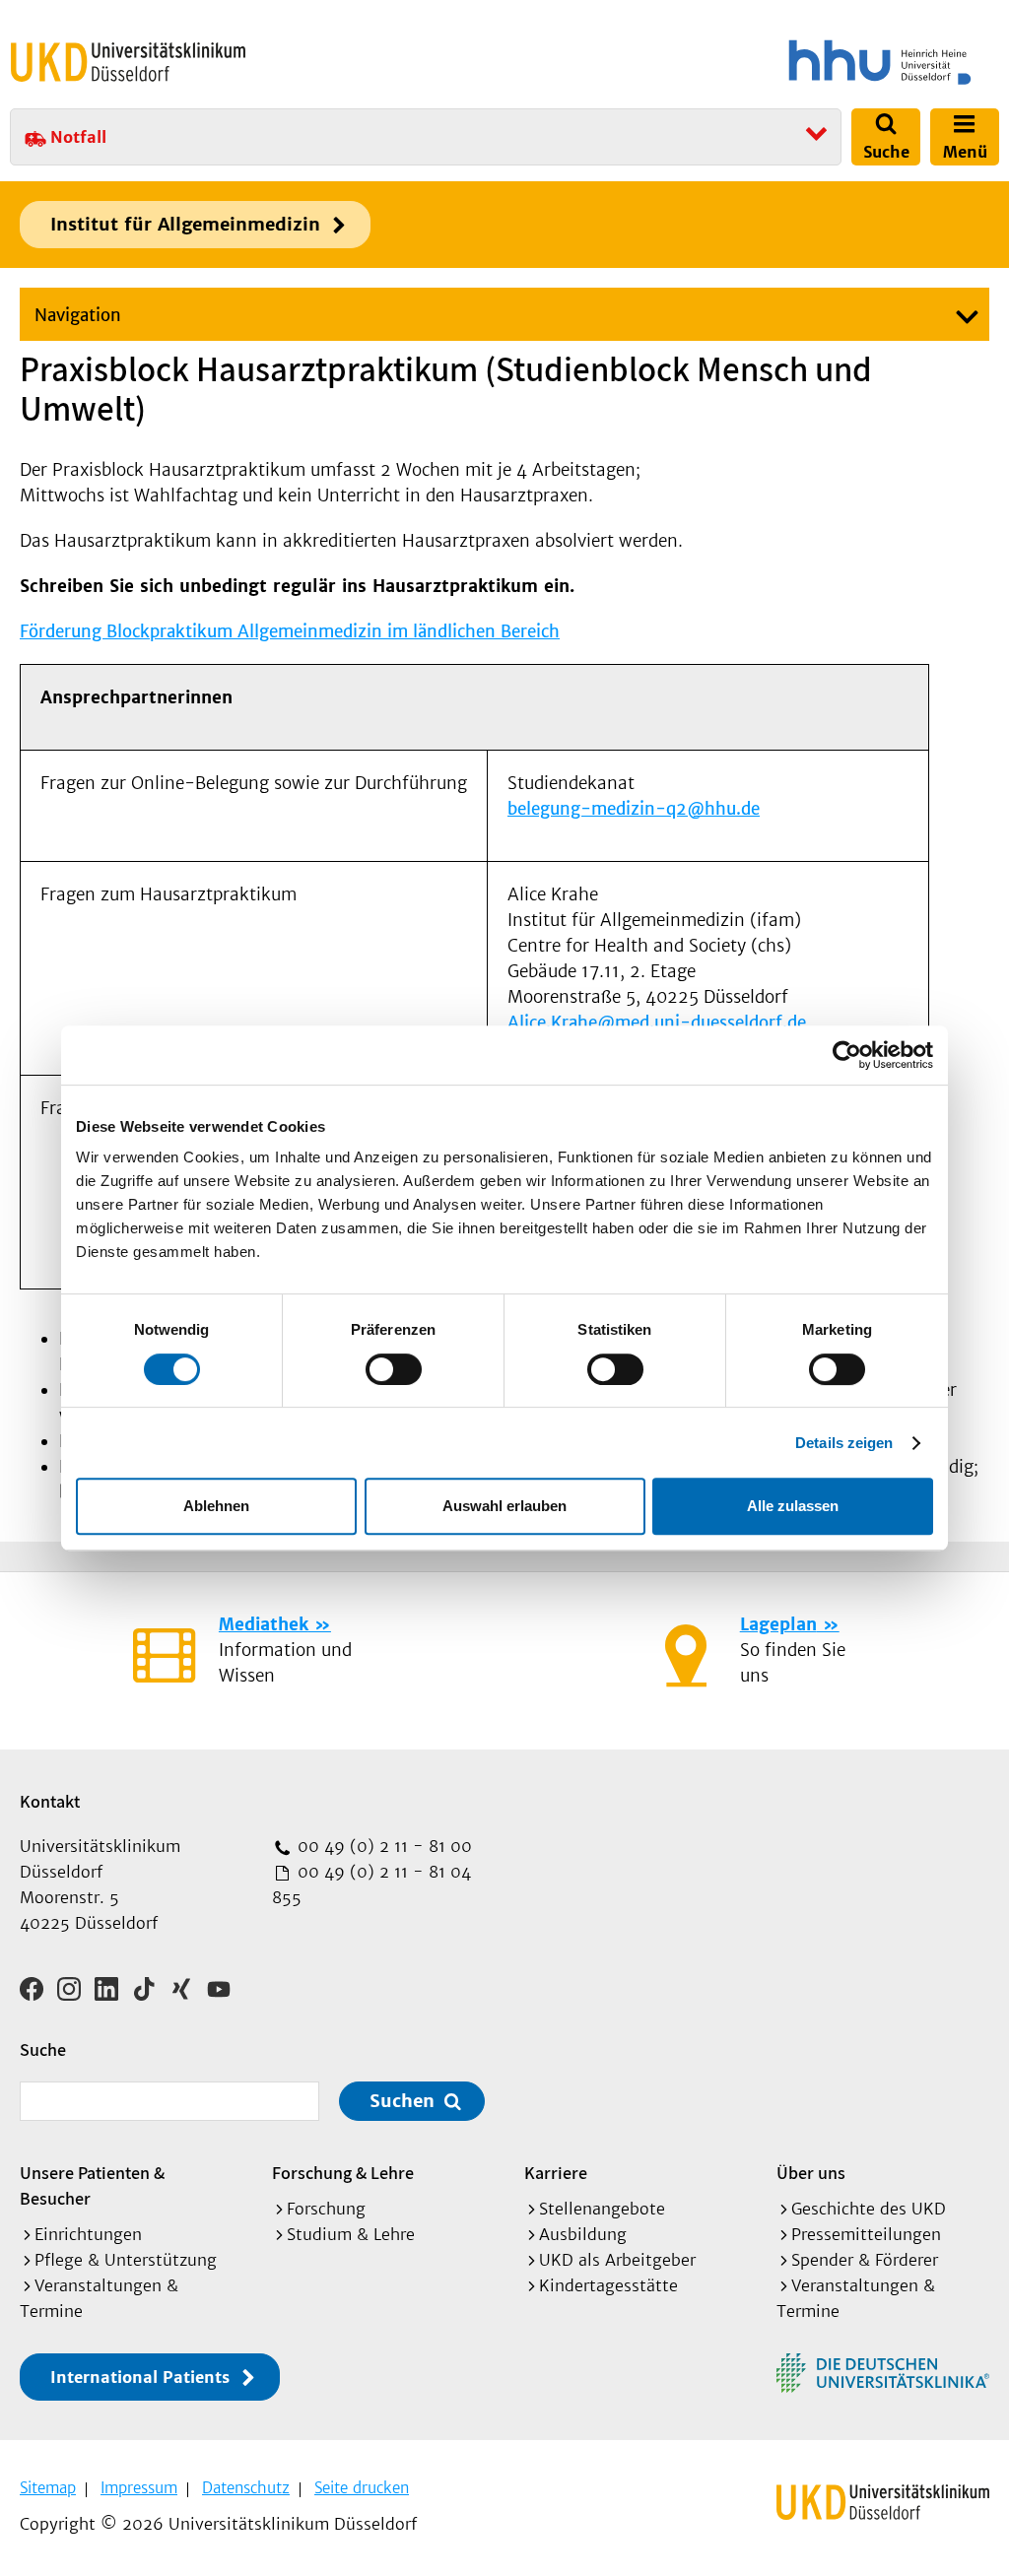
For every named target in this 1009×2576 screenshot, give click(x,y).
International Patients (140, 2377)
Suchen (402, 2101)
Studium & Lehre (351, 2234)
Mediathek (264, 1624)
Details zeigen (844, 1443)
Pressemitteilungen (866, 2234)
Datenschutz (246, 2488)
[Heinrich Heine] (757, 62)
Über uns (811, 2173)
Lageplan (778, 1624)
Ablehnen (216, 1506)
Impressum (139, 2488)
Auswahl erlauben (504, 1506)
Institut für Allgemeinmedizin (185, 224)
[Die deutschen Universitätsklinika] (883, 2373)
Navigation (78, 315)
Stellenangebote (602, 2209)
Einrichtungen (88, 2234)
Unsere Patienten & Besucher (92, 2185)
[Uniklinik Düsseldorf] (128, 62)
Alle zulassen (793, 1506)
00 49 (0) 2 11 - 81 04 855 (371, 1884)
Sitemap (48, 2488)
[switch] (394, 1369)
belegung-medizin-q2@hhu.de (634, 809)
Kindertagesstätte (608, 2285)
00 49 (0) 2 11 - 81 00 (382, 1846)
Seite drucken (362, 2488)
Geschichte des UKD (869, 2209)
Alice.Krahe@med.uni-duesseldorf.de (662, 1023)
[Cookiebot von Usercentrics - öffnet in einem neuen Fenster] (847, 1055)
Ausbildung (583, 2234)
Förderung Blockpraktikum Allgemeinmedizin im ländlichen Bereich (290, 631)
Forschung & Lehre (343, 2173)
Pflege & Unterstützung (126, 2260)
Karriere (556, 2173)
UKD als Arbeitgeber (617, 2260)
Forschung (326, 2209)
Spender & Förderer (865, 2260)
